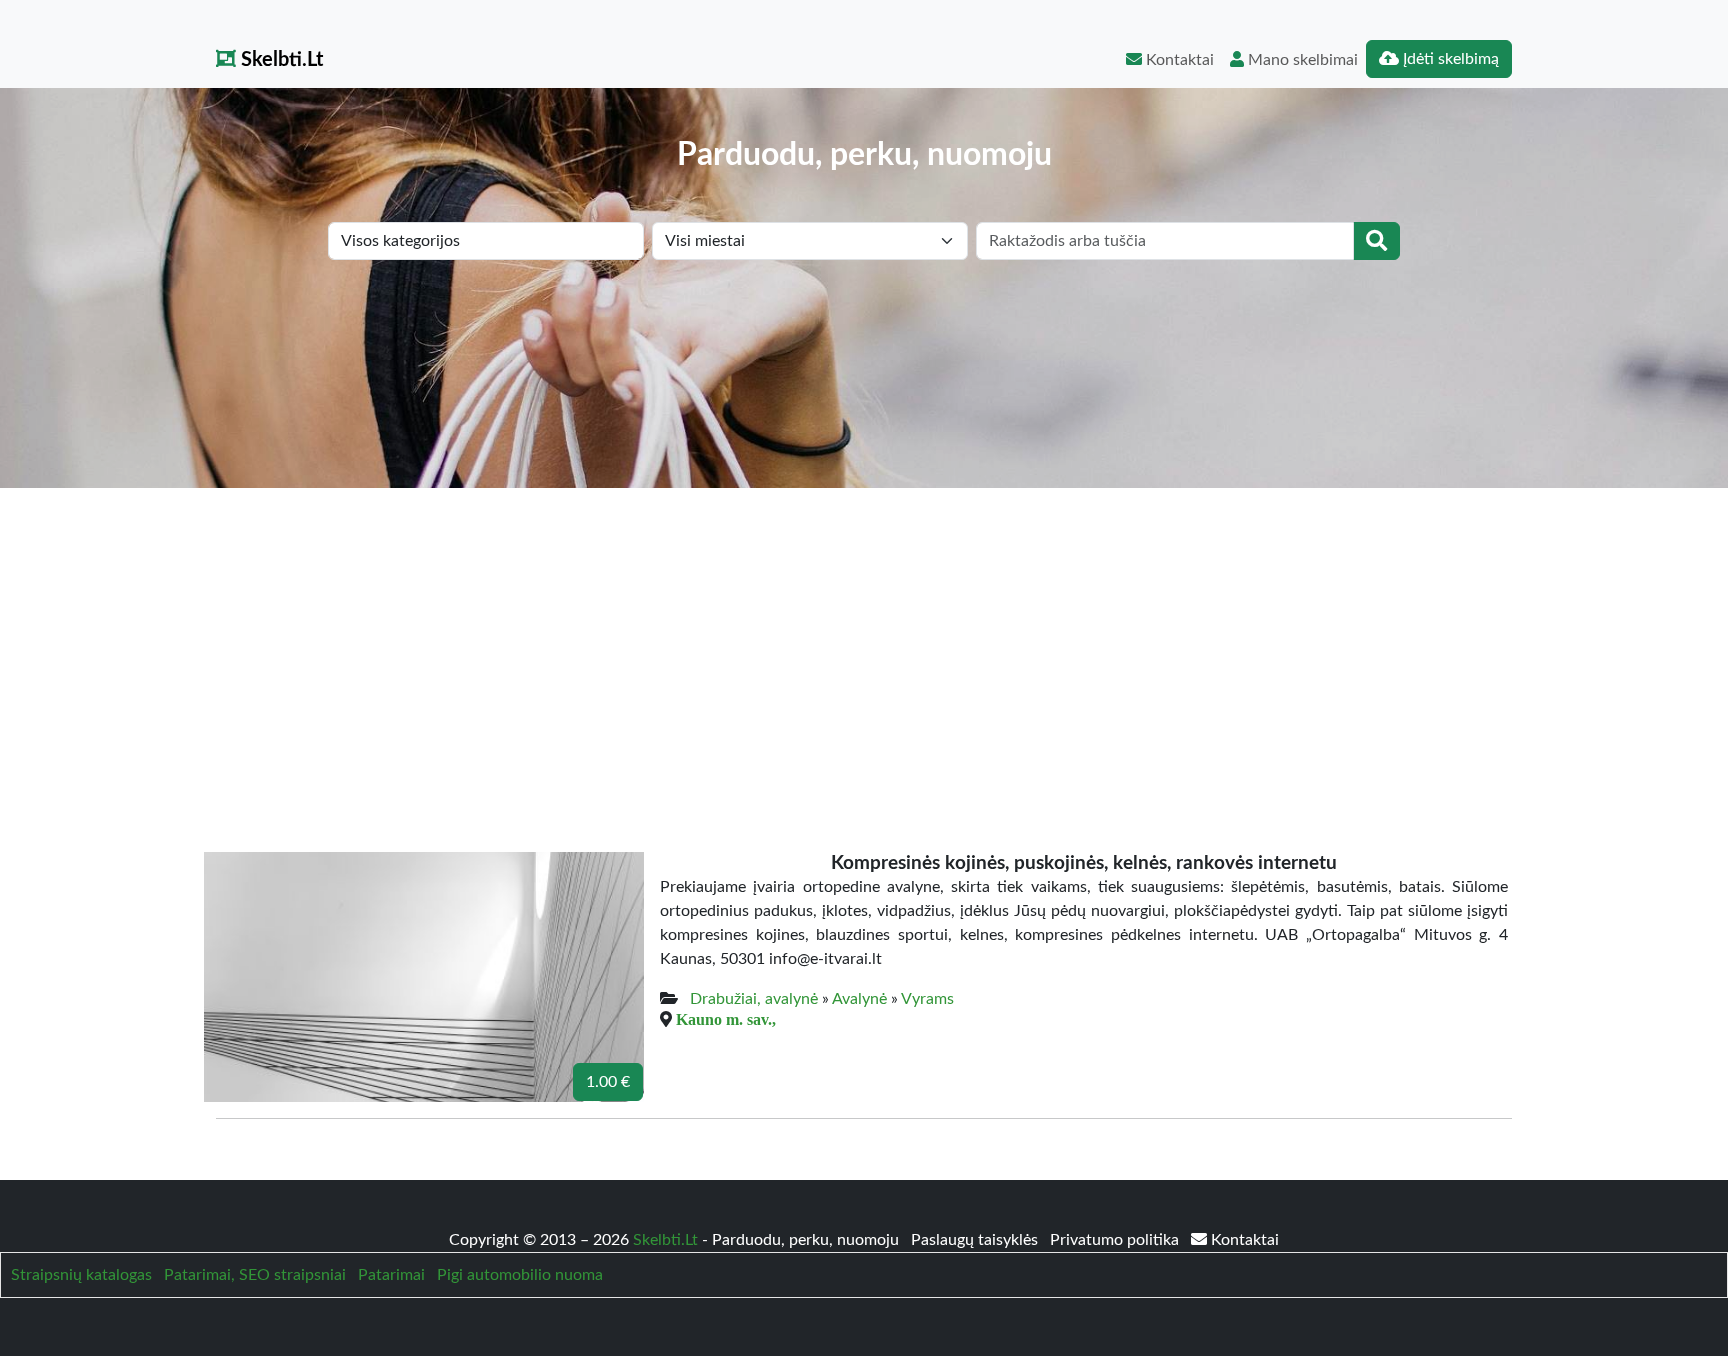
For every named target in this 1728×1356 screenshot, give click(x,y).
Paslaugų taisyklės (976, 1240)
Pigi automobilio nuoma (520, 1275)
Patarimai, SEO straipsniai (255, 1275)
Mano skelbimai (1301, 60)
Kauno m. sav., (726, 1019)
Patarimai (391, 1275)
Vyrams (927, 999)
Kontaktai (1178, 60)
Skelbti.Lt (279, 60)
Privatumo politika (1116, 1240)
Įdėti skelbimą (1449, 59)
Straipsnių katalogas (81, 1275)
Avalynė (859, 999)
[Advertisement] (864, 638)
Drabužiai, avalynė (754, 999)
